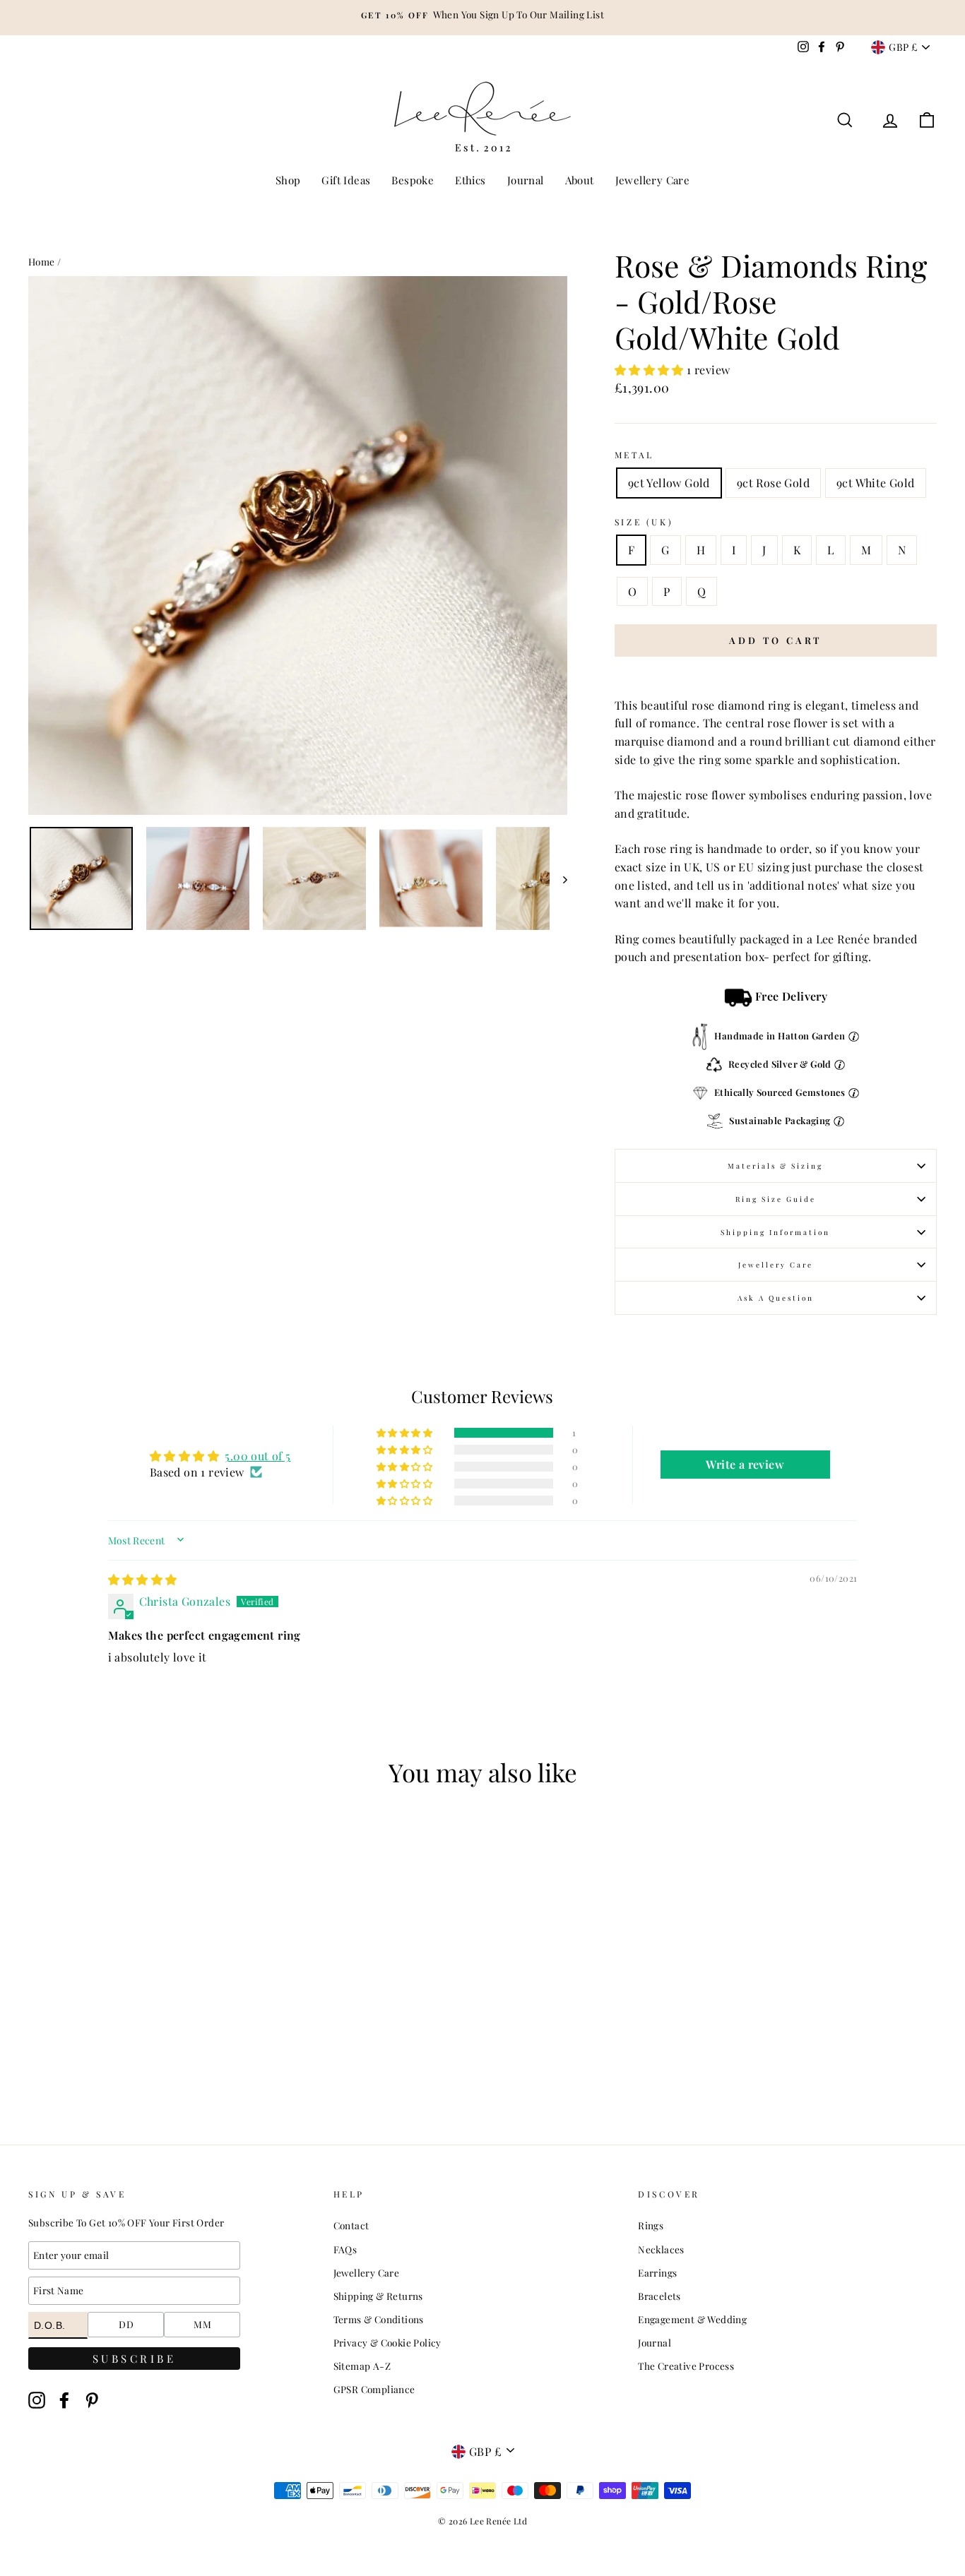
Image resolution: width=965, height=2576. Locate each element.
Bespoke (413, 180)
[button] (651, 370)
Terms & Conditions (379, 2319)
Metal (634, 455)
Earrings (657, 2272)
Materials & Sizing (775, 1166)
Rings (651, 2225)
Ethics (470, 180)
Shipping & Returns (378, 2296)
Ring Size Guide (776, 1199)
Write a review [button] (745, 1464)
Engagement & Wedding (692, 2319)
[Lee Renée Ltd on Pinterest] (92, 2400)
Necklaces (661, 2249)
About (580, 180)
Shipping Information (775, 1232)
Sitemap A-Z (362, 2366)
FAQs (345, 2249)
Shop (288, 180)
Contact (351, 2225)
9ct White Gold (876, 483)
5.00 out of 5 (257, 1456)
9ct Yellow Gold (669, 483)
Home (42, 261)
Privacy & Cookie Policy (387, 2342)
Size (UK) (644, 522)
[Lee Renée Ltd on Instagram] (37, 2400)
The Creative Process (686, 2366)
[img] (143, 1579)
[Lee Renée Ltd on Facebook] (64, 2400)
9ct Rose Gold (773, 483)
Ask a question (776, 1298)
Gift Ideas (346, 180)
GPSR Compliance (374, 2389)
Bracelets (659, 2296)
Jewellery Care (653, 180)
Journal (526, 180)
